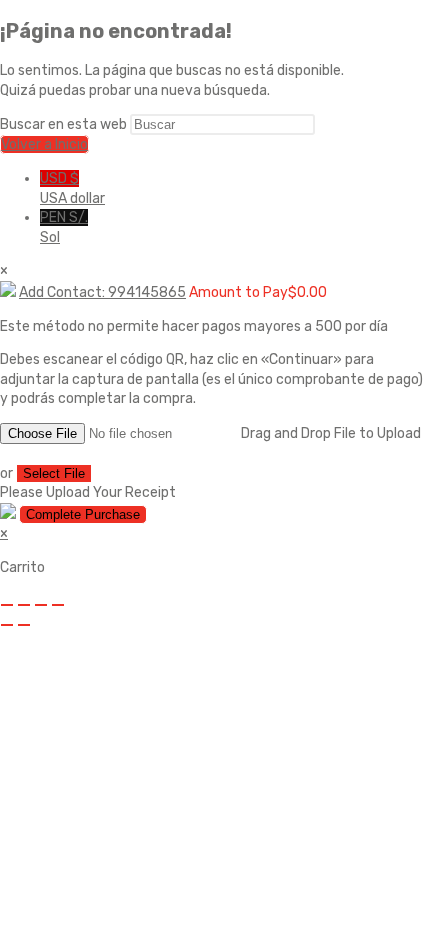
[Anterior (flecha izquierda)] (7, 625)
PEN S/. (64, 227)
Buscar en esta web (65, 124)
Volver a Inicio (44, 144)
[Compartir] (41, 605)
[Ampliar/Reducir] (7, 605)
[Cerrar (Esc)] (58, 605)
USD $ (72, 188)
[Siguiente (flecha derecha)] (24, 625)
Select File (54, 473)
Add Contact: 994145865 (102, 292)
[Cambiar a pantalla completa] (24, 605)
